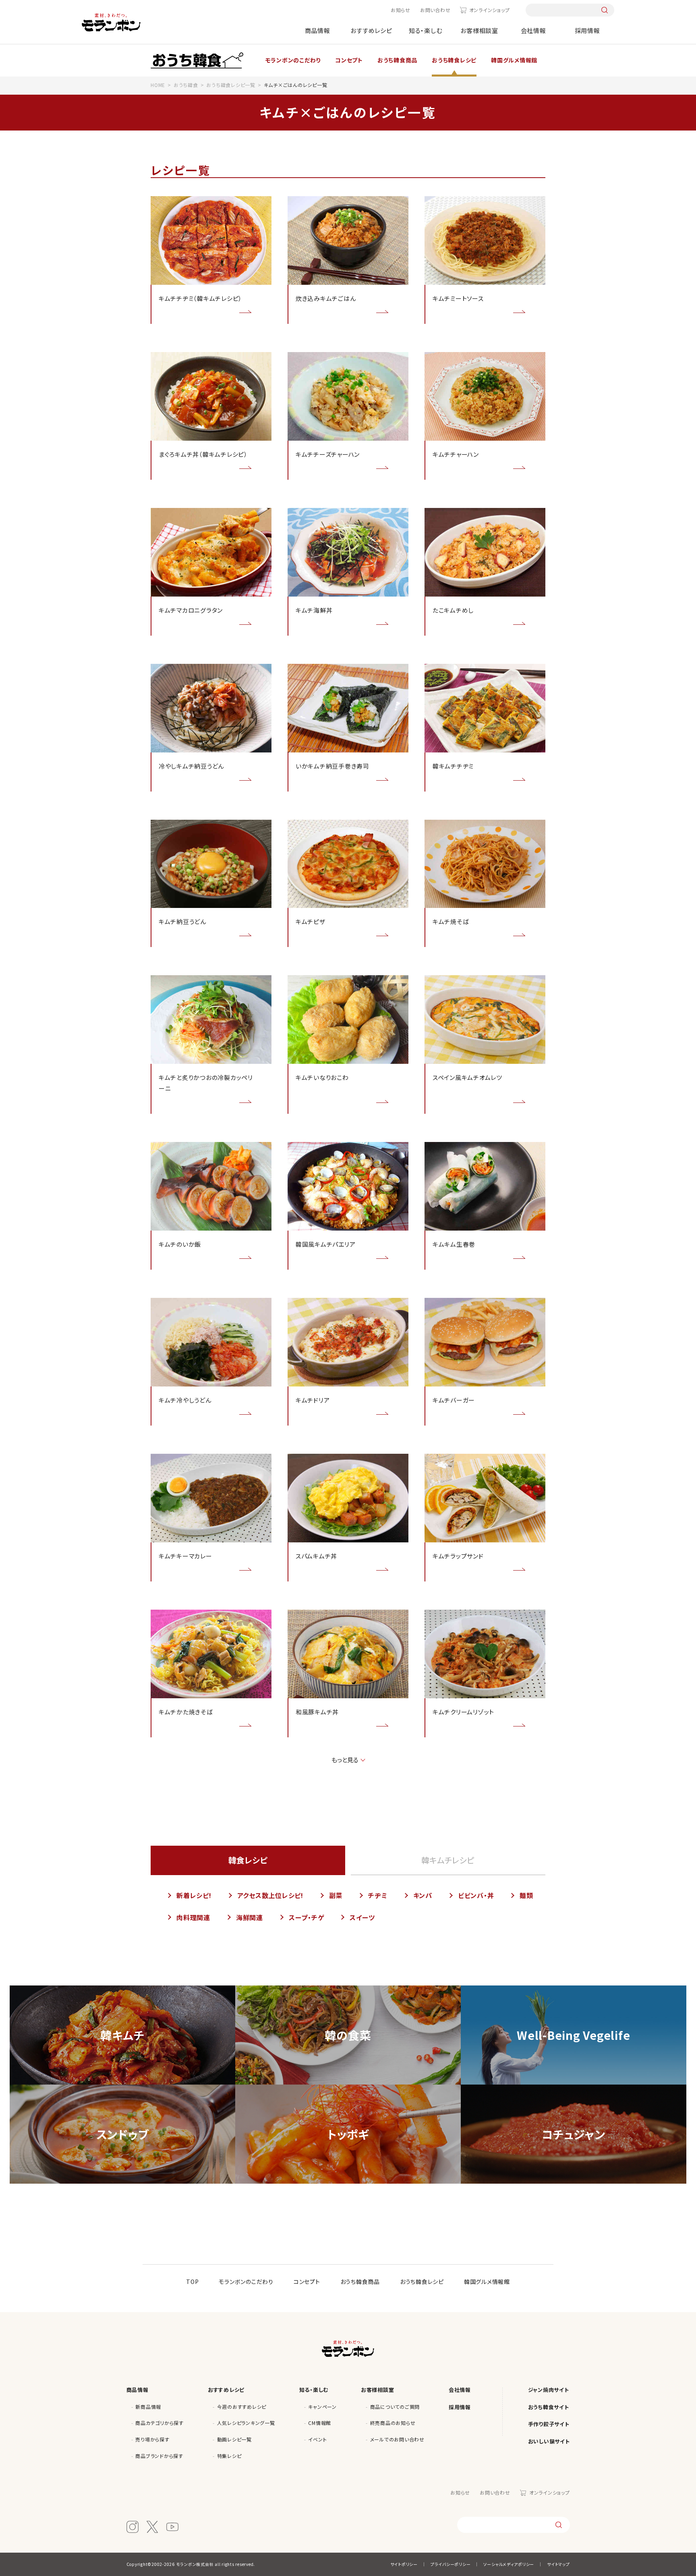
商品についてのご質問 (395, 2407)
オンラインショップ (489, 10)
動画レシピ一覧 (234, 2439)
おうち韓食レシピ (422, 2282)
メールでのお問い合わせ (397, 2439)
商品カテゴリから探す (159, 2423)
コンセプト (307, 2282)
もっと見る (345, 1760)
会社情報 (533, 30)
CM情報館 (320, 2423)
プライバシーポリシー (451, 2564)
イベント (317, 2439)
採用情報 (587, 30)
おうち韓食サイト (549, 2407)
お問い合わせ (435, 10)
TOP (192, 2282)
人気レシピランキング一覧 (246, 2423)
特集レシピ (229, 2456)
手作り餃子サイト (549, 2424)
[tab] (448, 1860)
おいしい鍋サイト (549, 2441)
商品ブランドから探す (159, 2456)
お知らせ (401, 10)
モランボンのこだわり (246, 2282)
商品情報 (318, 30)
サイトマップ (558, 2564)
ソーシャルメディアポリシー (509, 2564)
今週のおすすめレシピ (242, 2407)
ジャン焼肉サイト (549, 2390)
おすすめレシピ (371, 30)
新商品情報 (148, 2407)
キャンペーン (322, 2407)
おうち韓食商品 (360, 2282)
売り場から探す (152, 2439)
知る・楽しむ (426, 30)
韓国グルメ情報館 (487, 2282)
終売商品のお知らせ (393, 2423)
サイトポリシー (404, 2564)
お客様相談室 (479, 30)
